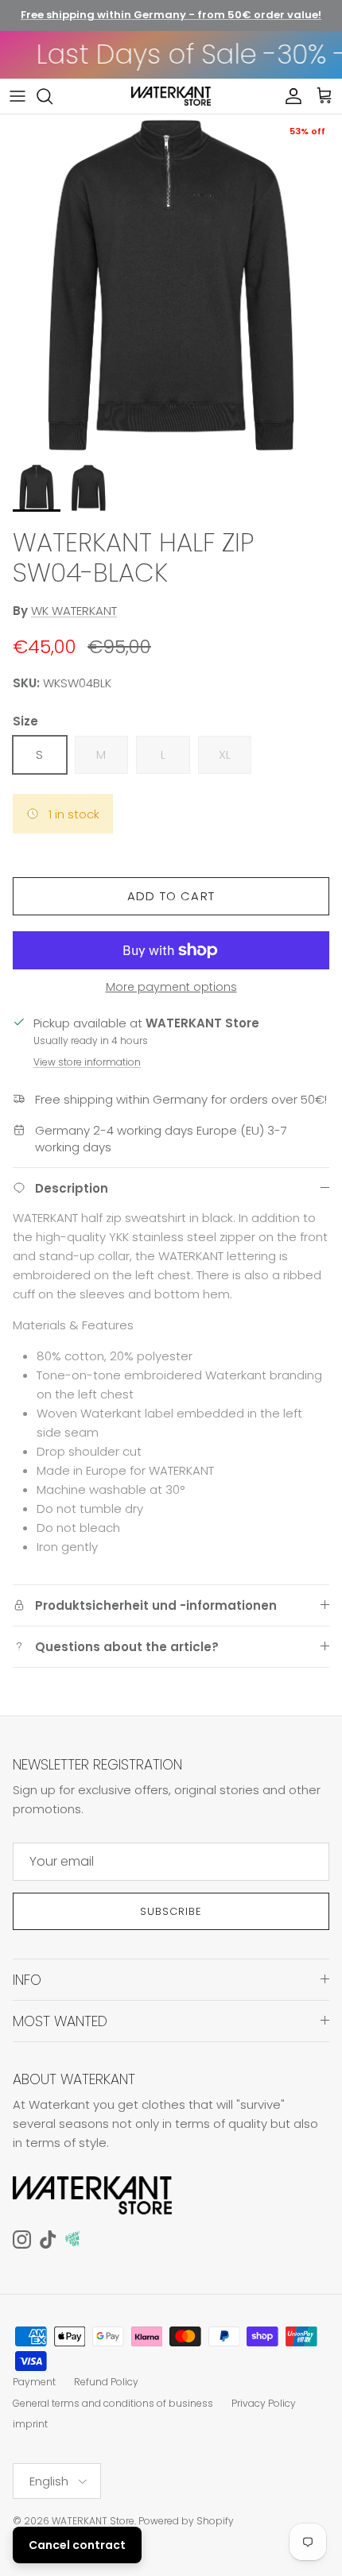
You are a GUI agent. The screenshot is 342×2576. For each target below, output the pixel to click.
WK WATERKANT (74, 611)
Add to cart (171, 896)
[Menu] (17, 96)
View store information (87, 1062)
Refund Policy (106, 2382)
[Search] (52, 96)
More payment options (171, 987)
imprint (30, 2424)
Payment (34, 2382)
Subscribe (171, 1911)
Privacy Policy (264, 2403)
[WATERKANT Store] (171, 96)
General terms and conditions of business (113, 2403)
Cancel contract (77, 2545)
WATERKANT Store (93, 2521)
